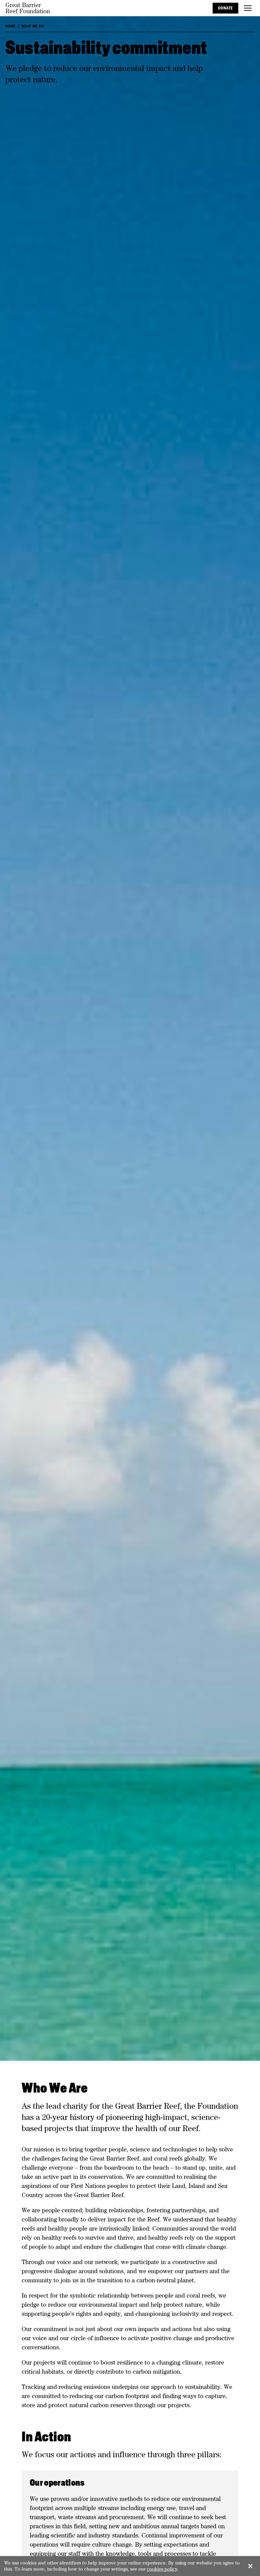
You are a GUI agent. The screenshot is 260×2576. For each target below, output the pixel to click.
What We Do (33, 26)
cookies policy (162, 2569)
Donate (225, 8)
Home (10, 26)
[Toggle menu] (248, 8)
